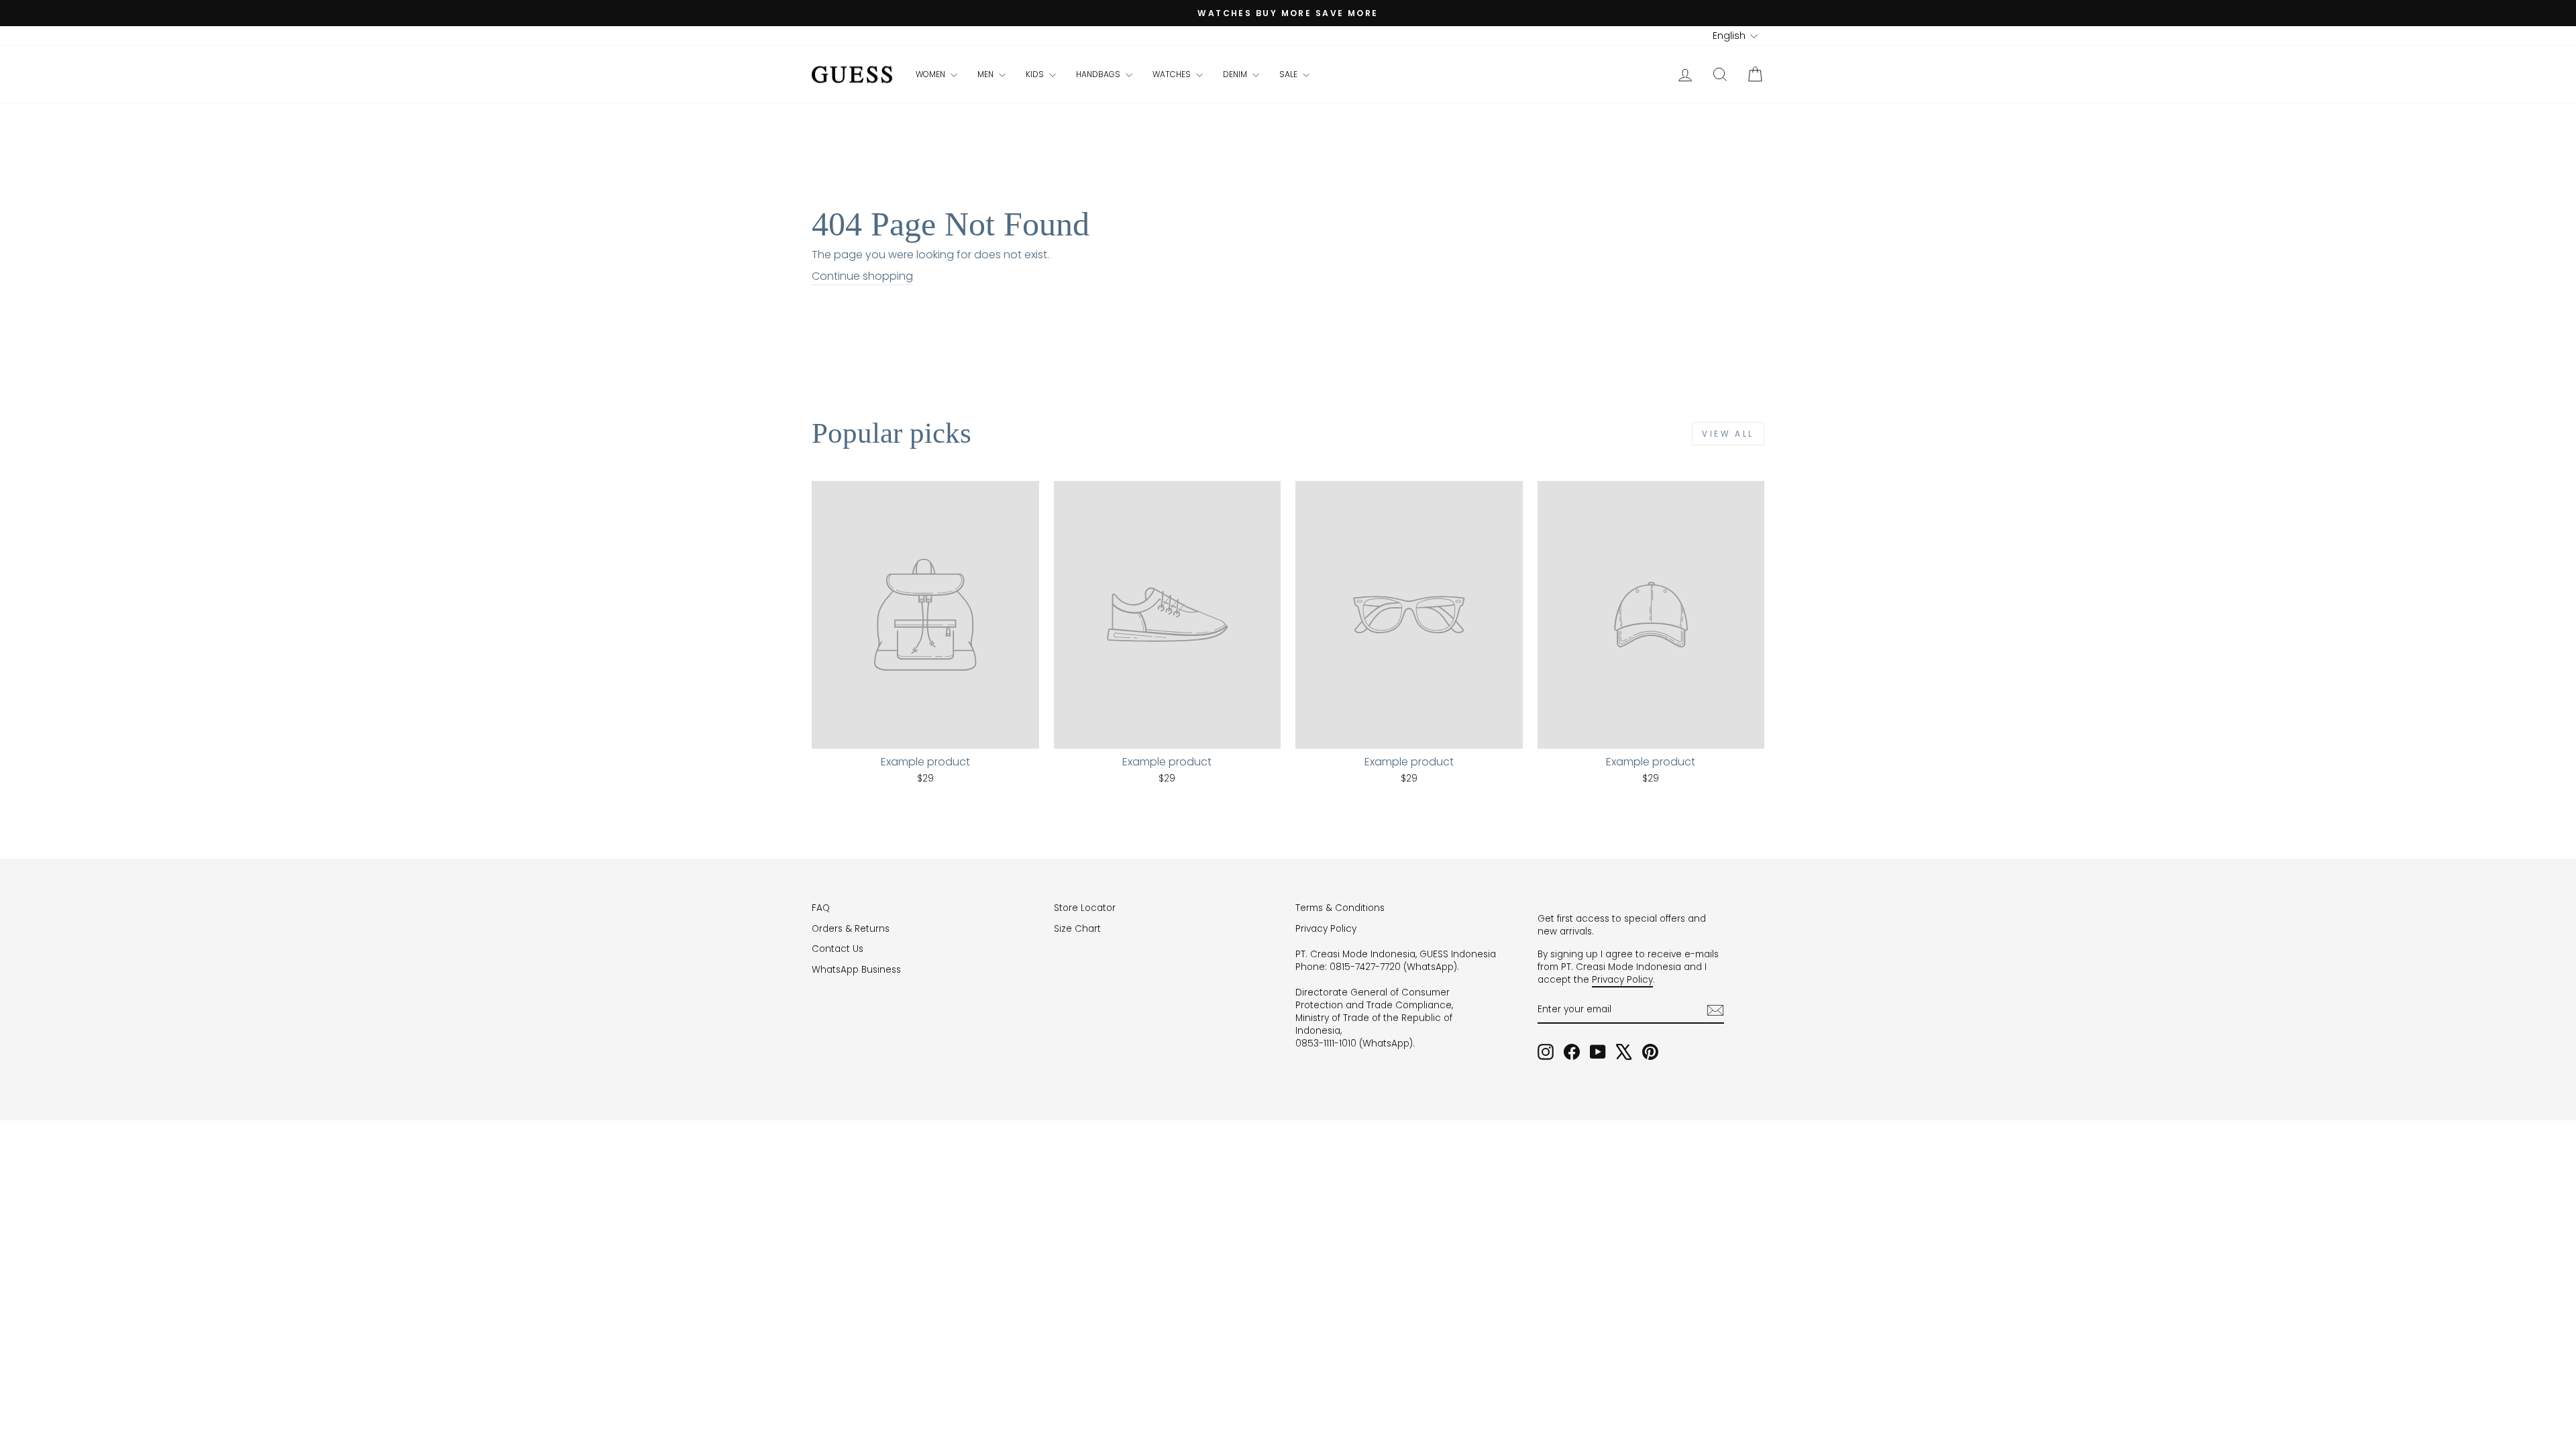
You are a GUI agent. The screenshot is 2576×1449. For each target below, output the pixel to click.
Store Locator (1085, 908)
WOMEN (931, 74)
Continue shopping (862, 276)
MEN (986, 74)
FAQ (821, 908)
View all (1728, 434)
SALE (1289, 74)
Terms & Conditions (1340, 908)
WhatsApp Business (856, 970)
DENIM (1236, 74)
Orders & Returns (851, 929)
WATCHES (1173, 74)
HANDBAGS (1099, 74)
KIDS (1036, 74)
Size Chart (1077, 929)
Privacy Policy (1326, 929)
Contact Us (838, 949)
